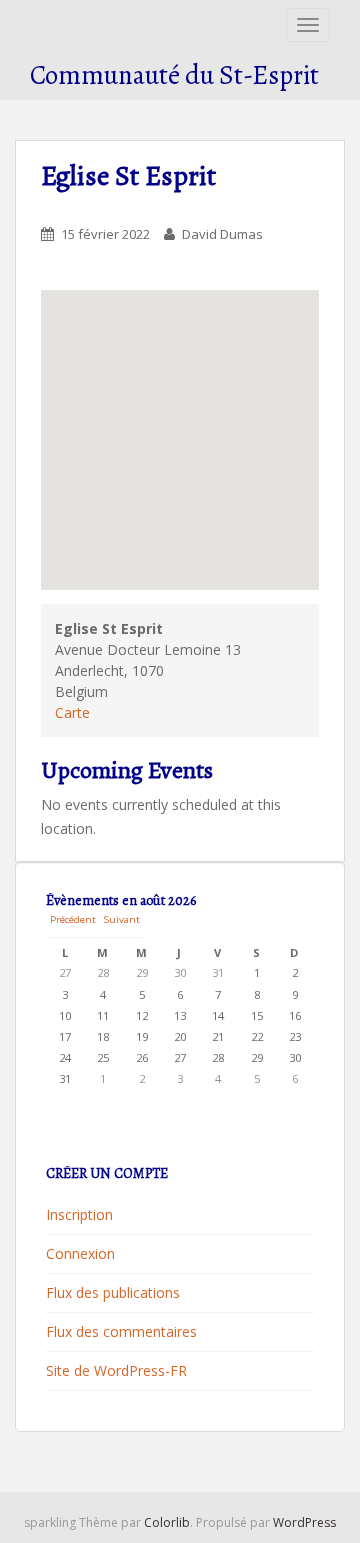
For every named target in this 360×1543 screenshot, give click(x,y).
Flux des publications (113, 1292)
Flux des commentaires (121, 1331)
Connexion (80, 1253)
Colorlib (167, 1522)
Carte (72, 712)
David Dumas (222, 234)
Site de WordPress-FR (116, 1370)
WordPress (304, 1522)
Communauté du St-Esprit (174, 75)
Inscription (79, 1214)
